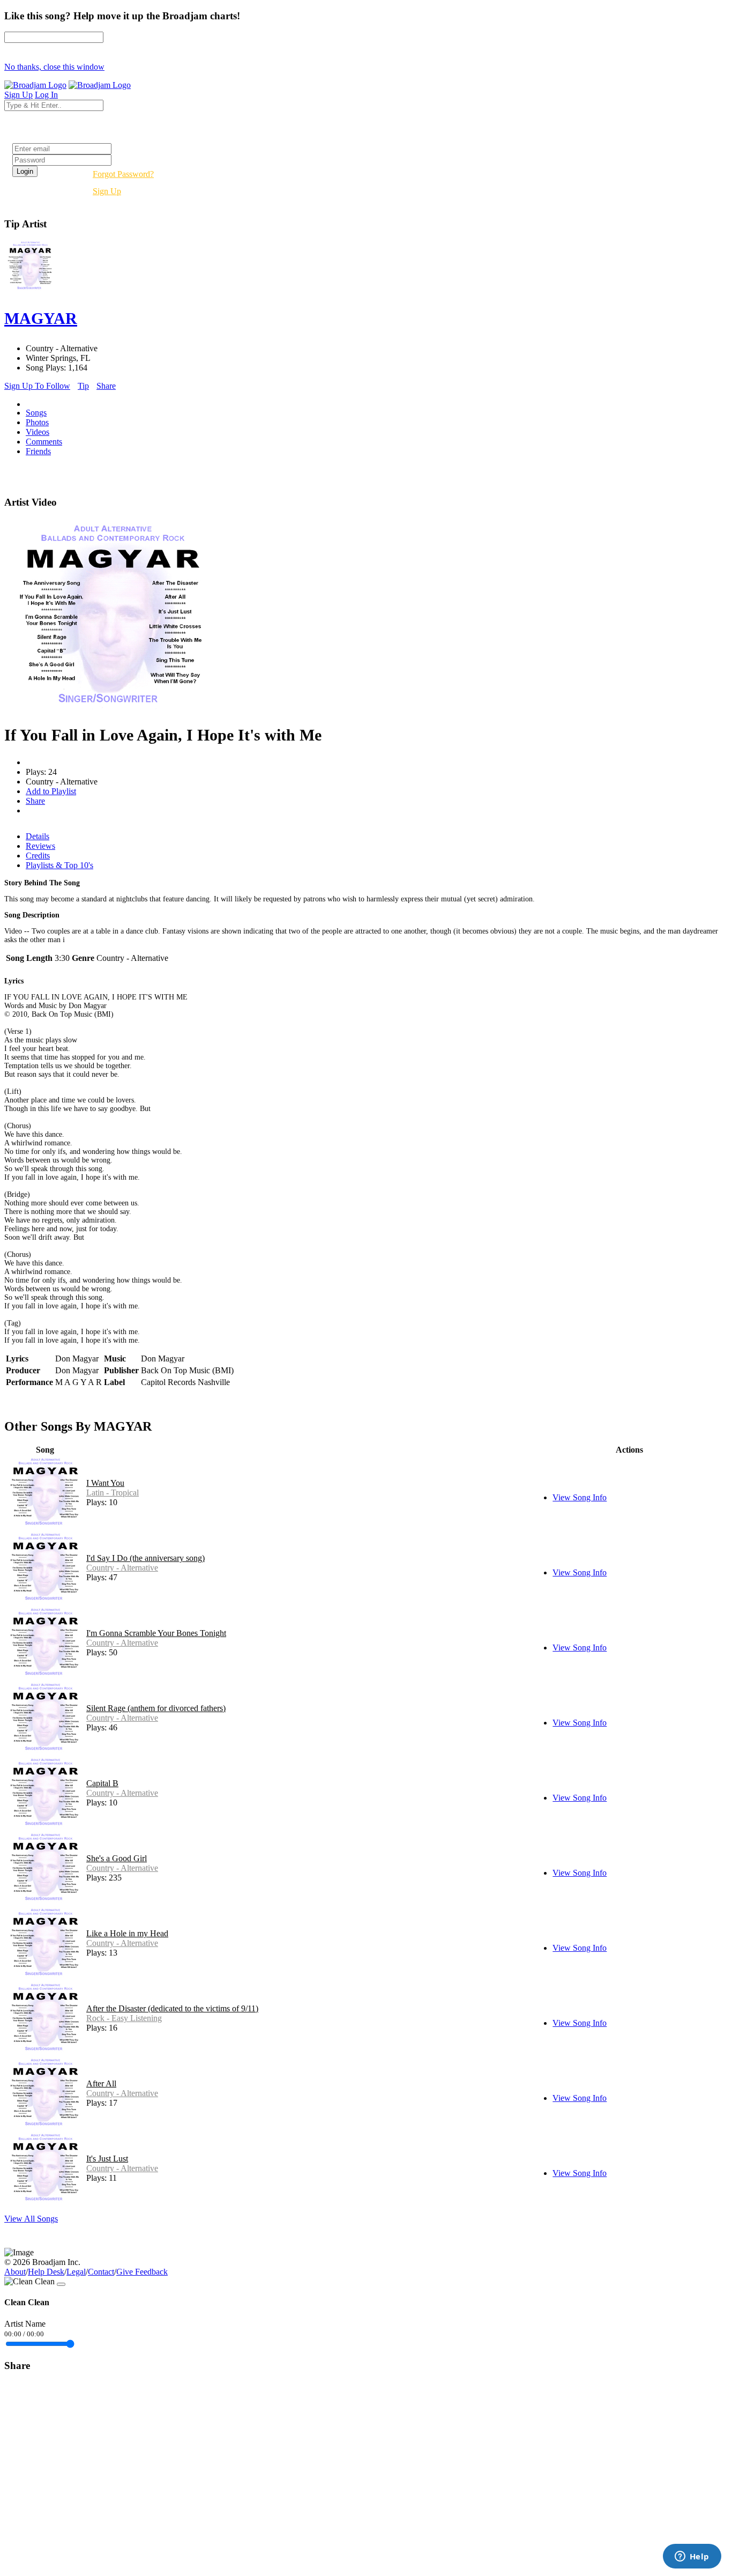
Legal (76, 2272)
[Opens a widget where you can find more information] (692, 2557)
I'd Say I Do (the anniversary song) (145, 1558)
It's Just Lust (107, 2159)
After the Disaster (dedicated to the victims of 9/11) (172, 2008)
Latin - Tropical (113, 1493)
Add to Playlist (51, 791)
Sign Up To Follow (37, 386)
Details (38, 836)
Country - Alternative (122, 1568)
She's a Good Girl (117, 1858)
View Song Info (580, 1497)
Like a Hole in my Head (127, 1933)
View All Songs (31, 2219)
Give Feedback (142, 2272)
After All (101, 2083)
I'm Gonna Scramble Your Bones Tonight (156, 1633)
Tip (83, 386)
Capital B (102, 1783)
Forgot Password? (123, 174)
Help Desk (46, 2272)
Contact (101, 2272)
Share (106, 386)
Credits (38, 856)
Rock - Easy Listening (124, 2018)
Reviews (40, 846)
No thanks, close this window (54, 67)
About (15, 2272)
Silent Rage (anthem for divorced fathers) (156, 1708)
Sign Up (107, 191)
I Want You (105, 1483)
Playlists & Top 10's (59, 865)
